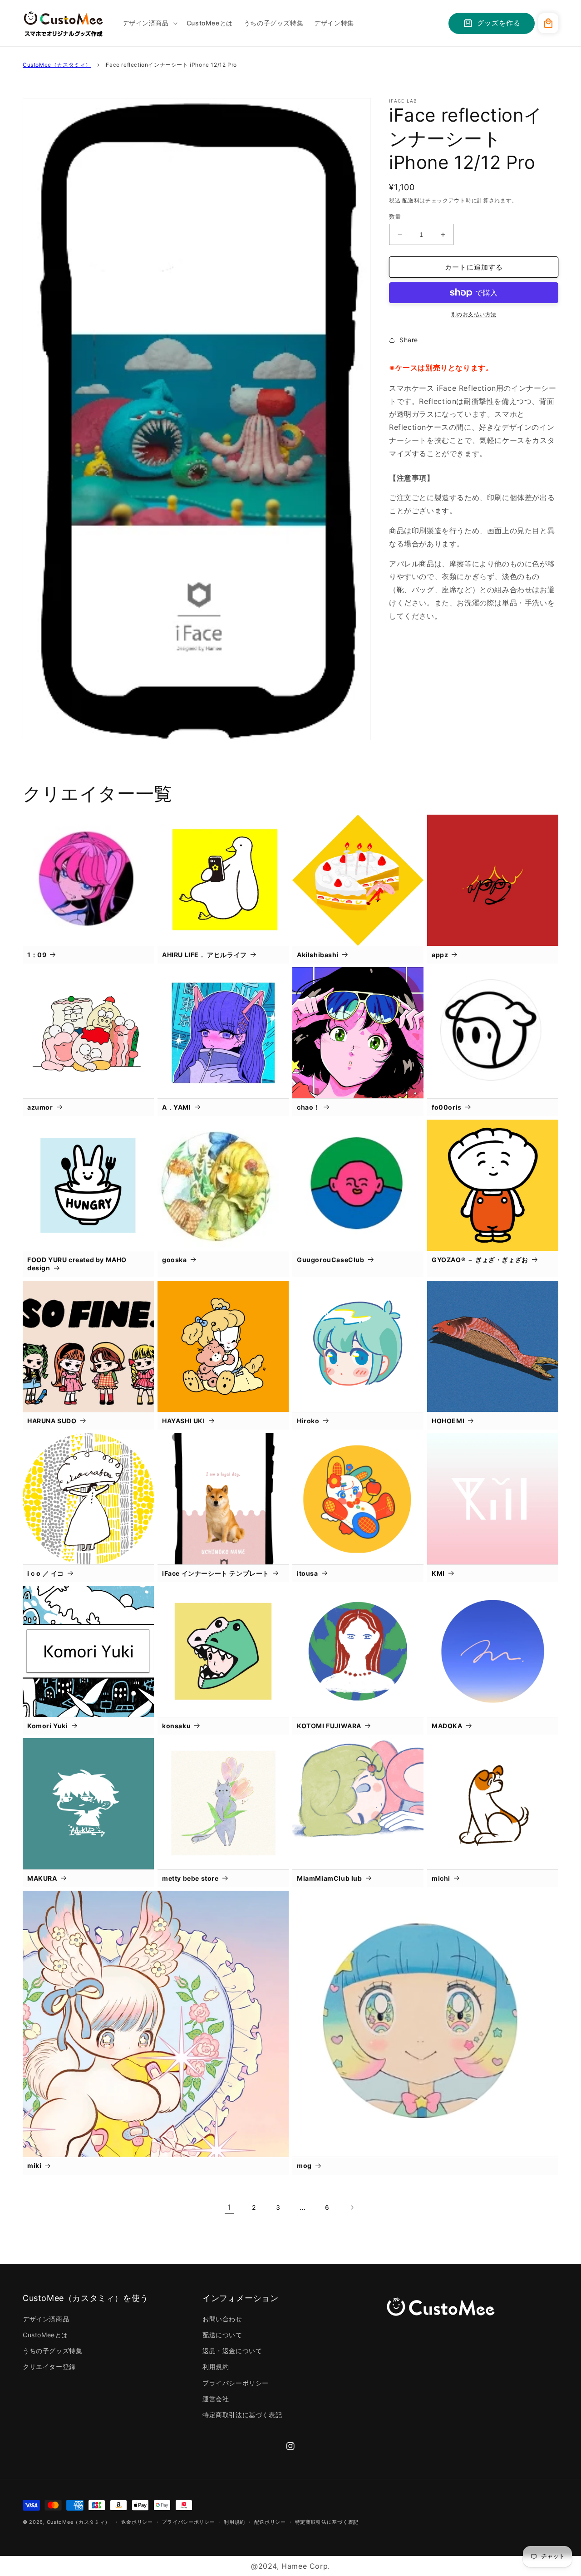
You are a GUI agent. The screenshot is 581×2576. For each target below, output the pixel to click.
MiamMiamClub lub (330, 1878)
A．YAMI (177, 1107)
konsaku (176, 1726)
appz (440, 955)
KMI (438, 1573)
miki (34, 2166)
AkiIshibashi (318, 955)
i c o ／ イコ (46, 1573)
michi (441, 1878)
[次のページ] (352, 2207)
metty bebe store (190, 1878)
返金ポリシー (137, 2522)
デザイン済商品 (46, 2319)
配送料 (411, 200)
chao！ (308, 1107)
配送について (222, 2335)
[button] (149, 23)
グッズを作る (499, 23)
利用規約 (216, 2367)
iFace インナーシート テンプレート (216, 1573)
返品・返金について (232, 2351)
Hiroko (308, 1421)
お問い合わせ (222, 2319)
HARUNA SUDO (52, 1421)
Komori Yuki (48, 1726)
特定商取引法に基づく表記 (242, 2415)
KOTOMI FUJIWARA (329, 1726)
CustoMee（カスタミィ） (57, 65)
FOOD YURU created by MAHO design (77, 1264)
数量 (395, 216)
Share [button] (409, 340)
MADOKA (447, 1726)
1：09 (37, 955)
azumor (40, 1107)
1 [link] (229, 2207)
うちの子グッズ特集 (52, 2351)
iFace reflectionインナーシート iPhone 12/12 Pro (171, 65)
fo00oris (447, 1107)
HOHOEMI (448, 1421)
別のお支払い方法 (474, 314)
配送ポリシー (270, 2522)
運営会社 (216, 2399)
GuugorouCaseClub (331, 1260)
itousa (308, 1573)
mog (304, 2166)
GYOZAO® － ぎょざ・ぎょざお (480, 1260)
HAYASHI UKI (184, 1421)
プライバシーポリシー (236, 2383)
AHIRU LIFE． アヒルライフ (204, 955)
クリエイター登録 (49, 2367)
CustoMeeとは (45, 2335)
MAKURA (42, 1878)
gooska (175, 1260)
